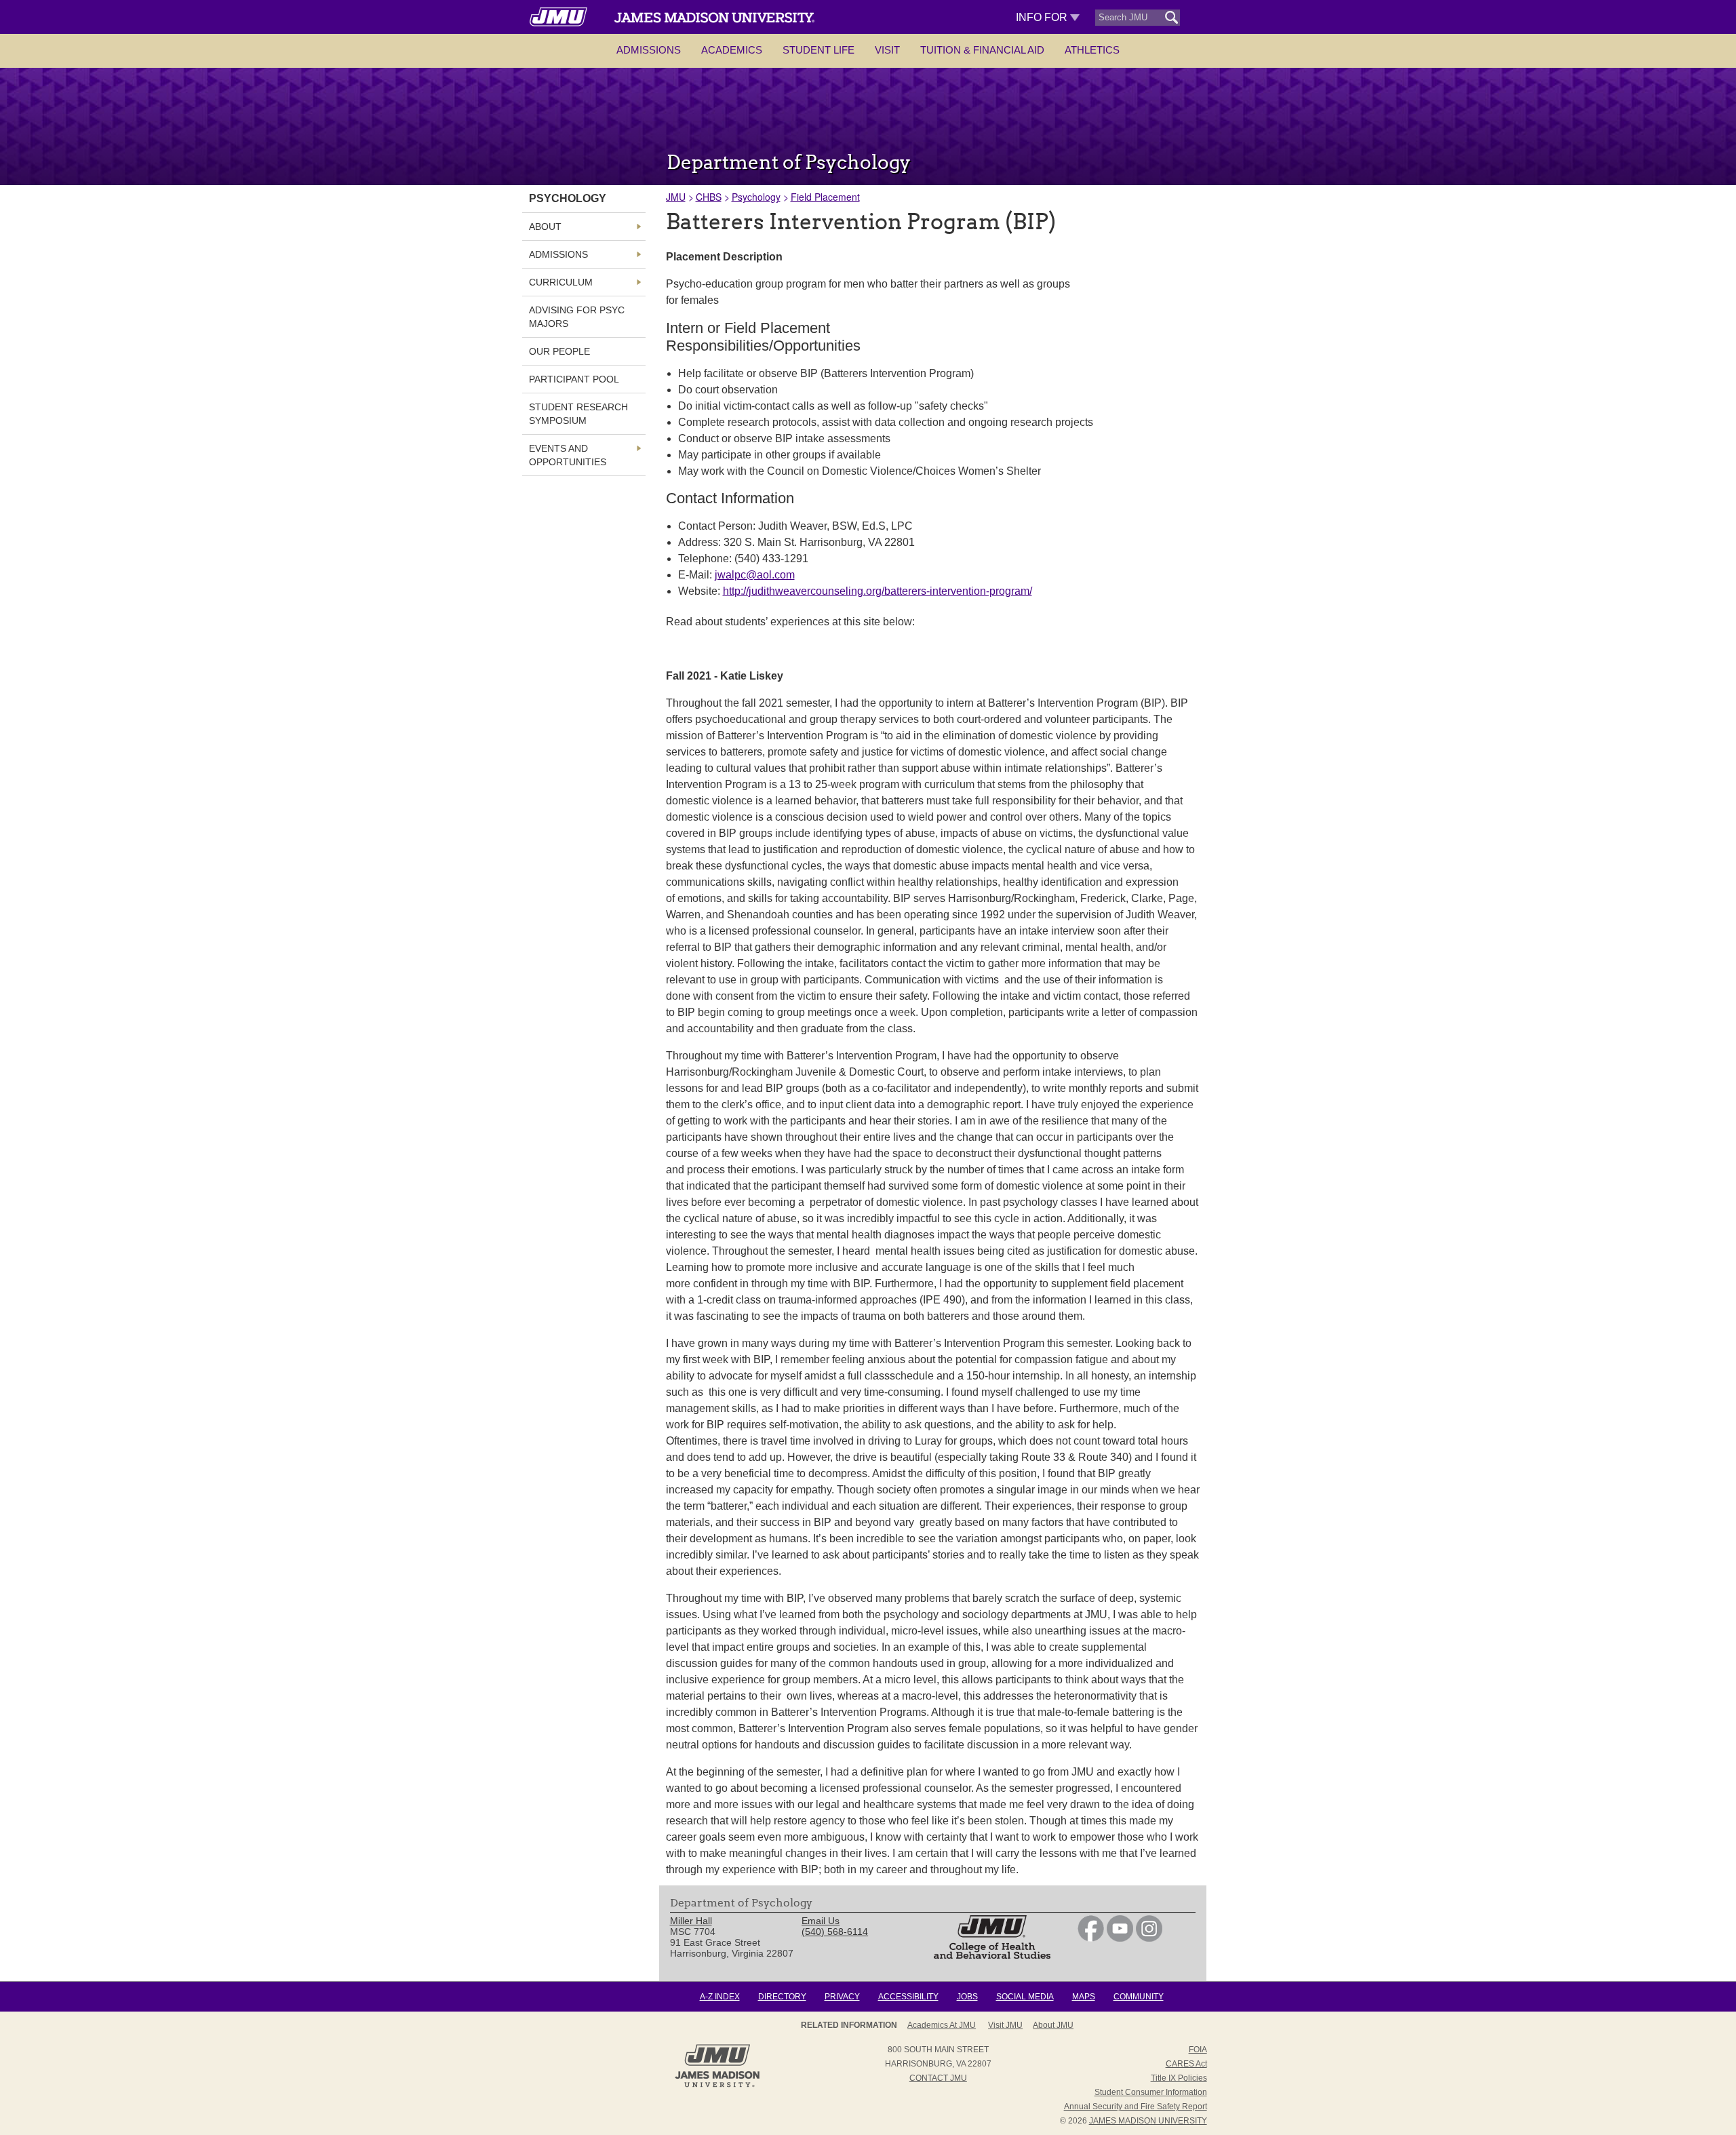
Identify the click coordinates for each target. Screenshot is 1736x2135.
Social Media (1025, 1997)
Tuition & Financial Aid (982, 50)
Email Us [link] (821, 1921)
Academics (732, 50)
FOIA (1198, 2050)
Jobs (967, 1997)
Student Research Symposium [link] (578, 414)
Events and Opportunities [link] (568, 455)
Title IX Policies (1179, 2078)
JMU (676, 197)
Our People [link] (559, 351)
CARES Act (1186, 2064)
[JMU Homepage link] (717, 2085)
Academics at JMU (942, 2025)
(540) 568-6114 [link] (835, 1932)
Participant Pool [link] (574, 379)
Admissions (649, 50)
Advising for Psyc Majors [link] (577, 317)
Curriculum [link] (561, 282)
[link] (1091, 1938)
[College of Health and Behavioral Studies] (992, 1955)
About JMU (1053, 2025)
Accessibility (908, 1997)
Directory (782, 1997)
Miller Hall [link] (691, 1921)
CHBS (709, 197)
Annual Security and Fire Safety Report (1136, 2107)
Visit (887, 50)
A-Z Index (720, 1997)
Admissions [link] (558, 254)
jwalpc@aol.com (755, 575)
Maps (1084, 1997)
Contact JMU (938, 2078)
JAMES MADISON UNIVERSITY (1148, 2121)
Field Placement (825, 197)
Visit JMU (1005, 2025)
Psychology (756, 197)
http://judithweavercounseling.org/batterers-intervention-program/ (877, 591)
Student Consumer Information (1151, 2092)
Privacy (842, 1997)
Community (1139, 1997)
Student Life (818, 50)
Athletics (1092, 50)
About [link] (545, 227)
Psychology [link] (568, 198)
